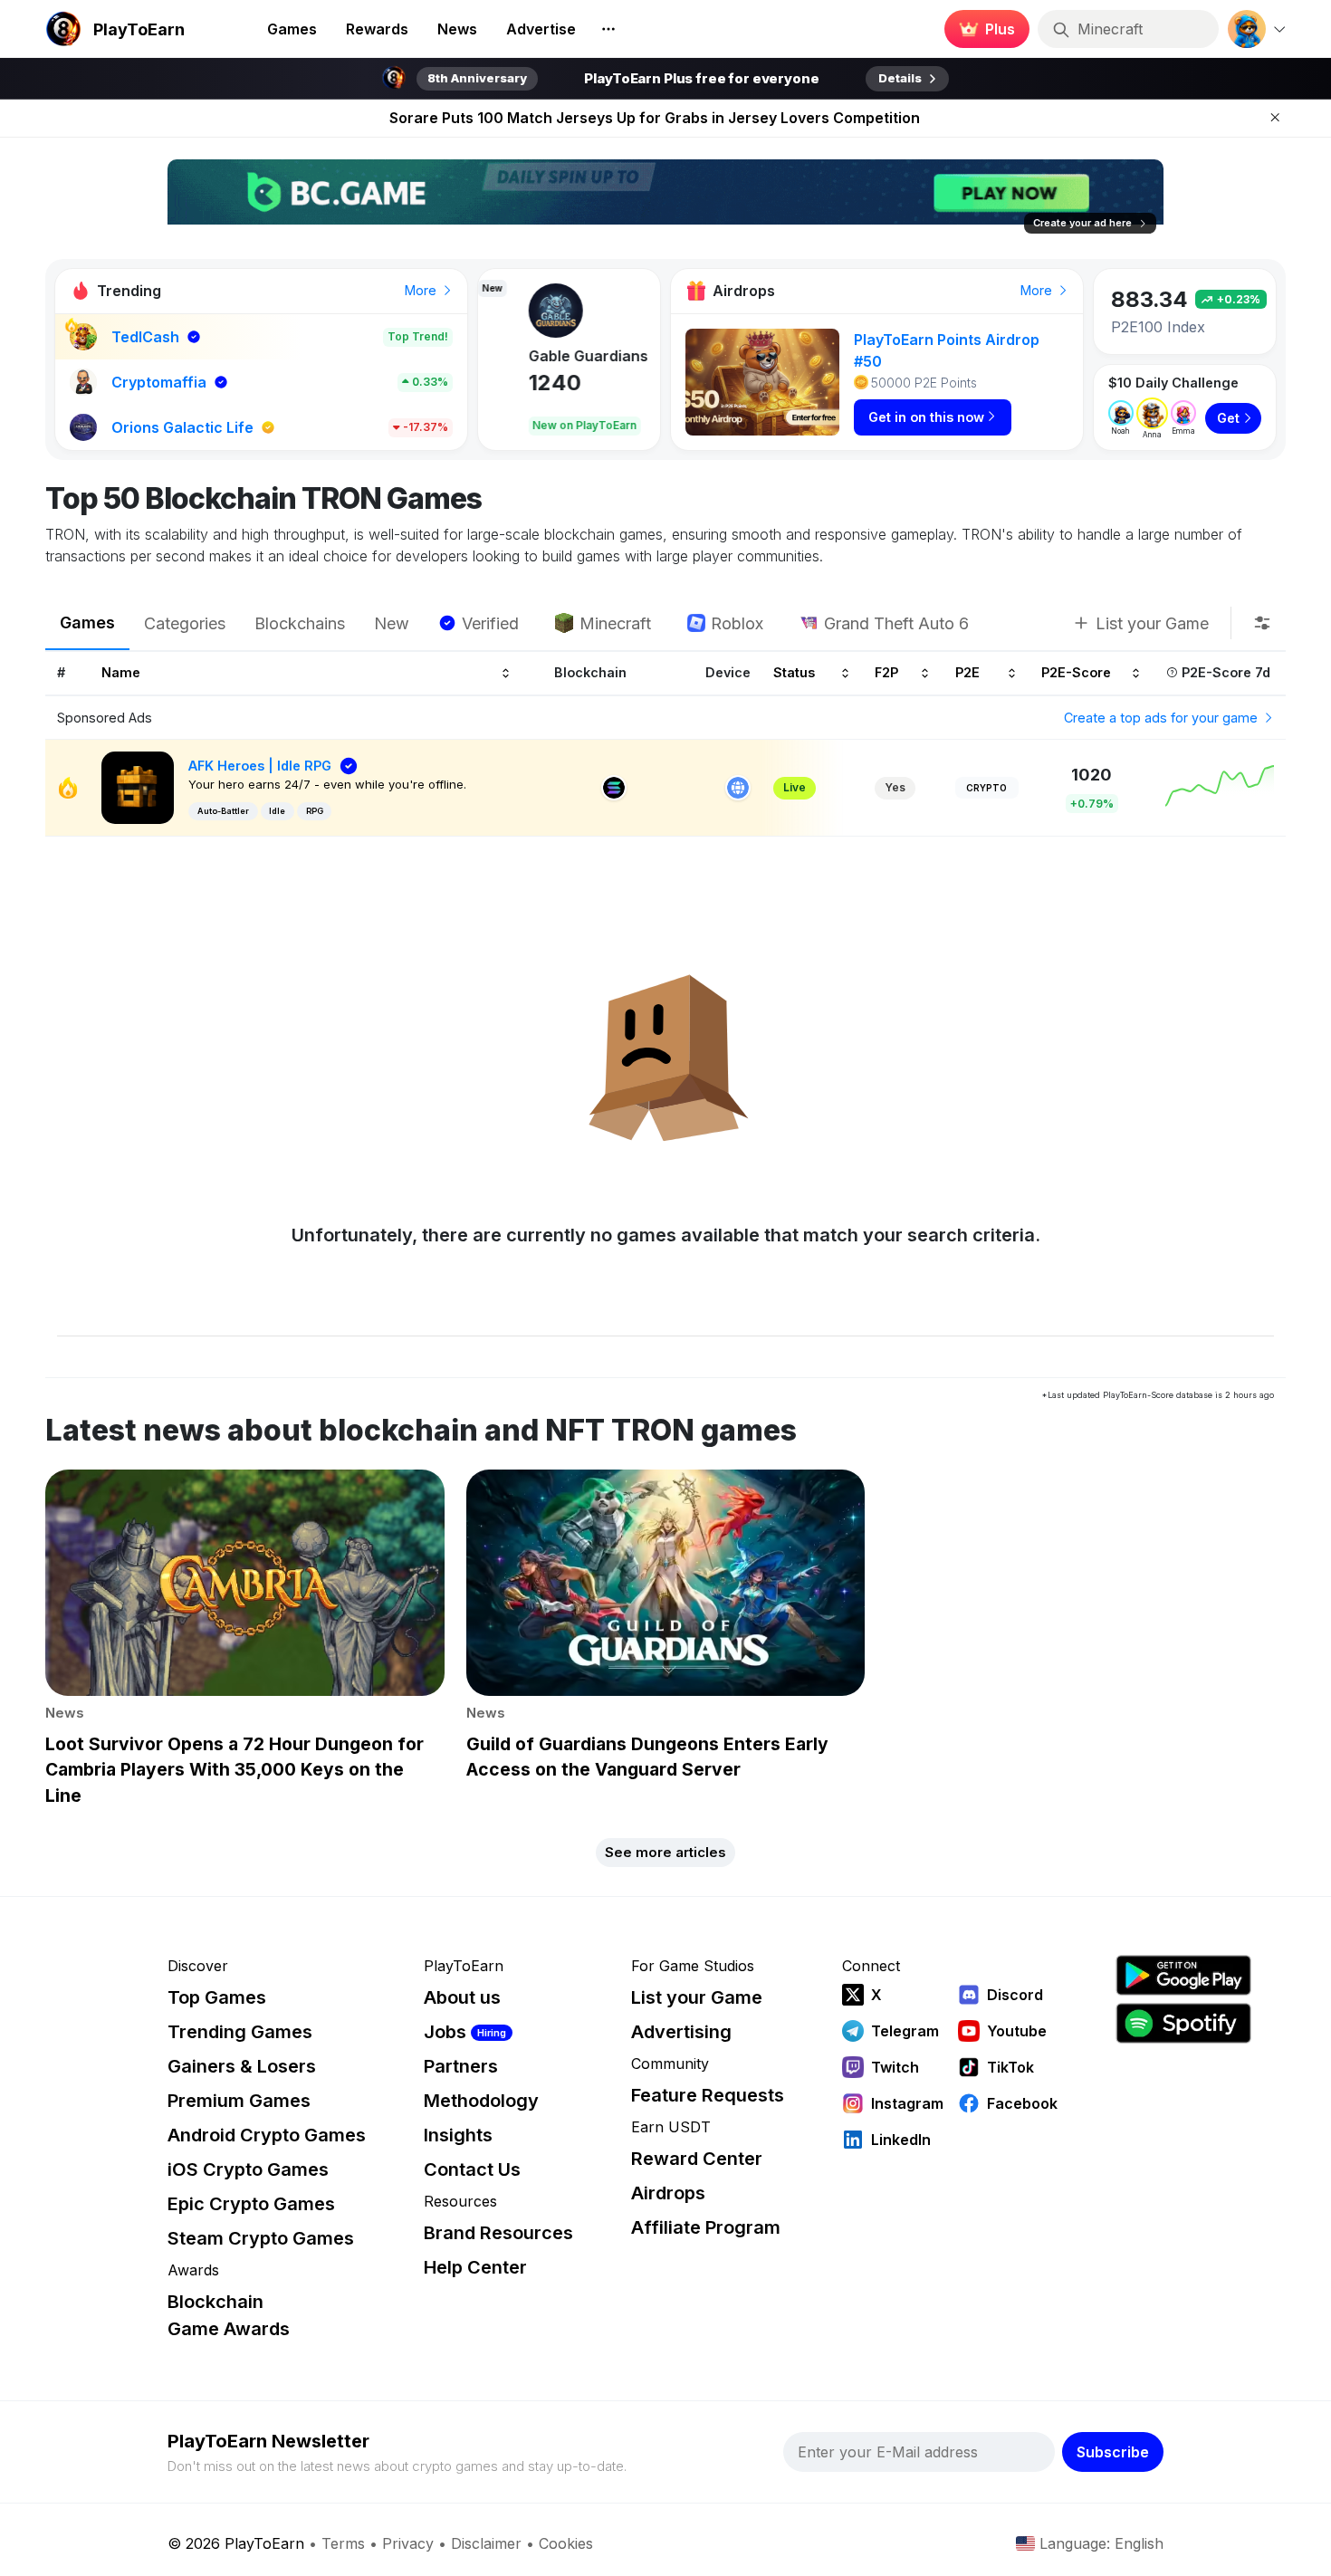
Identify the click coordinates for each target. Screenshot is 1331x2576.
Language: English (1101, 2543)
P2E (967, 673)
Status (794, 673)
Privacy (408, 2543)
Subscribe (1113, 2452)
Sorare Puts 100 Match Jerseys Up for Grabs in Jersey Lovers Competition (655, 118)
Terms (343, 2543)
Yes (895, 787)
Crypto (986, 788)
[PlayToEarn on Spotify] (1183, 2023)
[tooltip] (1262, 623)
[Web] (738, 788)
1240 (519, 383)
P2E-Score (1076, 673)
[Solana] (614, 788)
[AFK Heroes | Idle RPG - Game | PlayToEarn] (138, 786)
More (422, 290)
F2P (886, 673)
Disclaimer (486, 2543)
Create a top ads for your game (1163, 718)
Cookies (566, 2543)
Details (900, 78)
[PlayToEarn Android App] (1183, 1975)
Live (795, 787)
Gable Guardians (552, 356)
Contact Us (472, 2169)
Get (1228, 418)
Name (121, 673)
